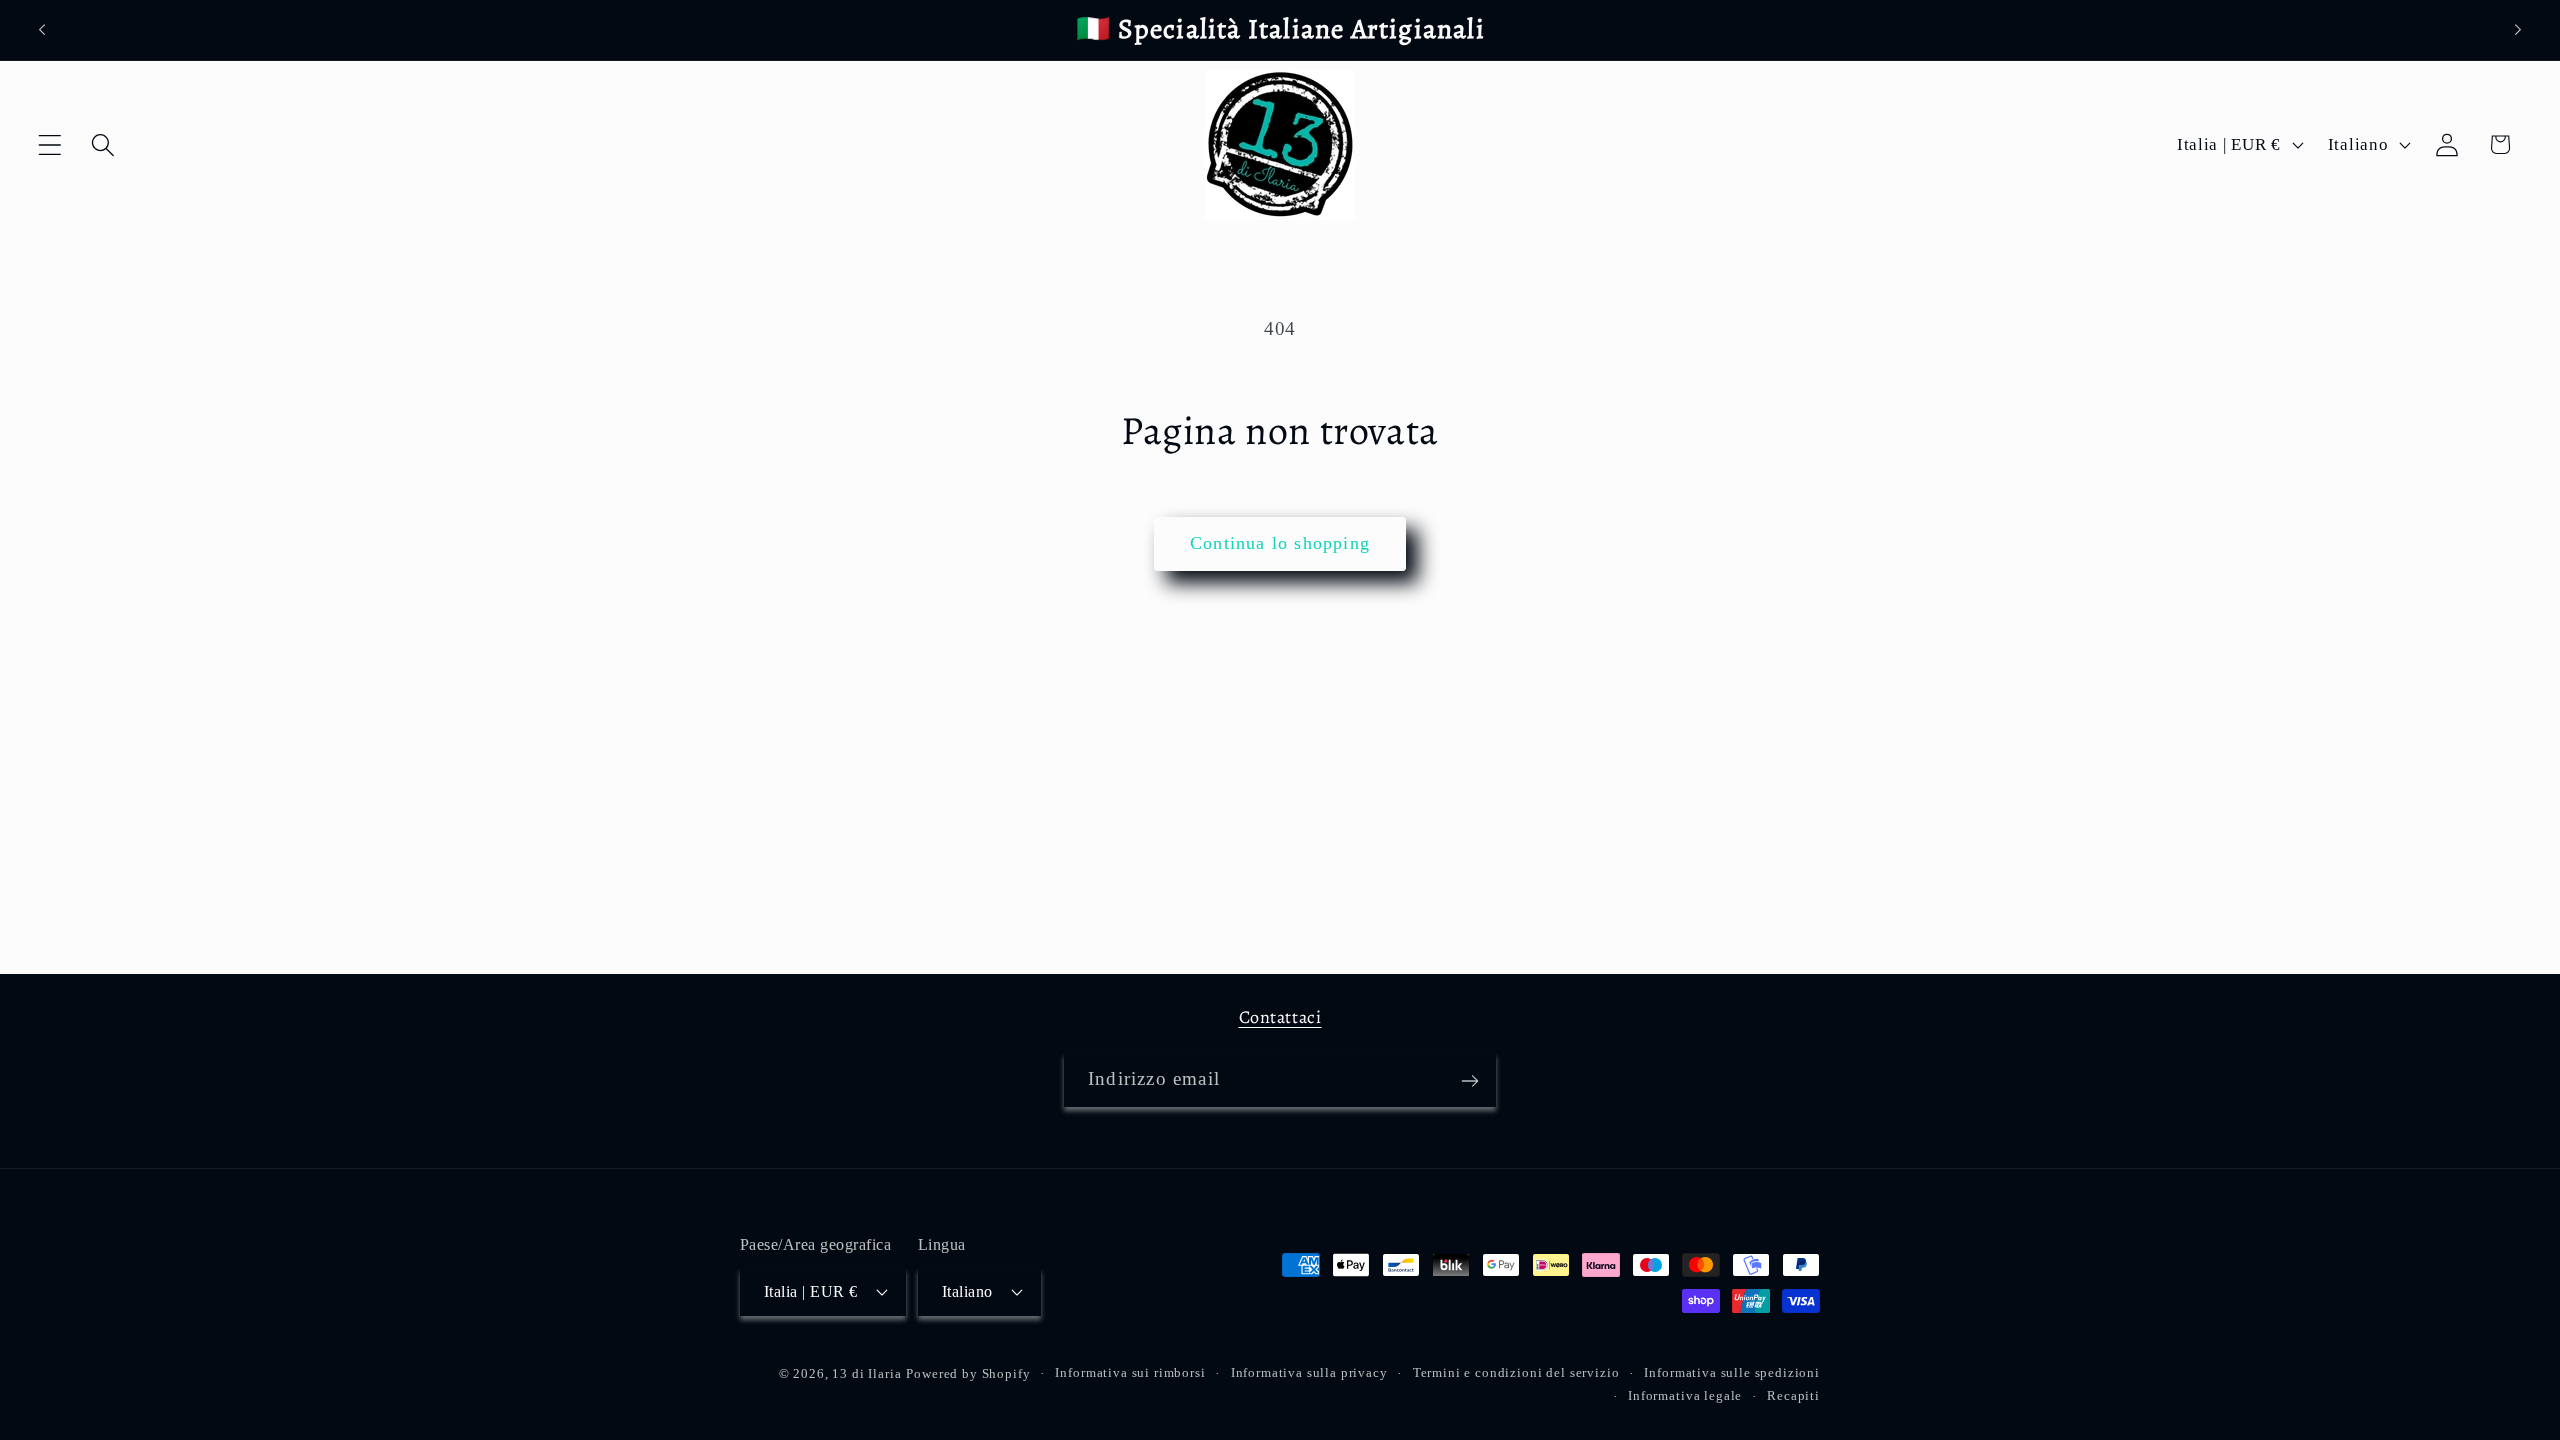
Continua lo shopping (1280, 543)
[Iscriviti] (1469, 1081)
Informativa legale (1685, 1395)
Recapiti (1793, 1395)
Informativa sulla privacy (1309, 1372)
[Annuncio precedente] (42, 30)
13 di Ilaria (866, 1373)
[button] (50, 144)
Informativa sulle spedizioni (1732, 1372)
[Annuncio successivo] (2518, 30)
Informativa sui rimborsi (1130, 1372)
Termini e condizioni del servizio (1516, 1372)
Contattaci (1280, 1017)
